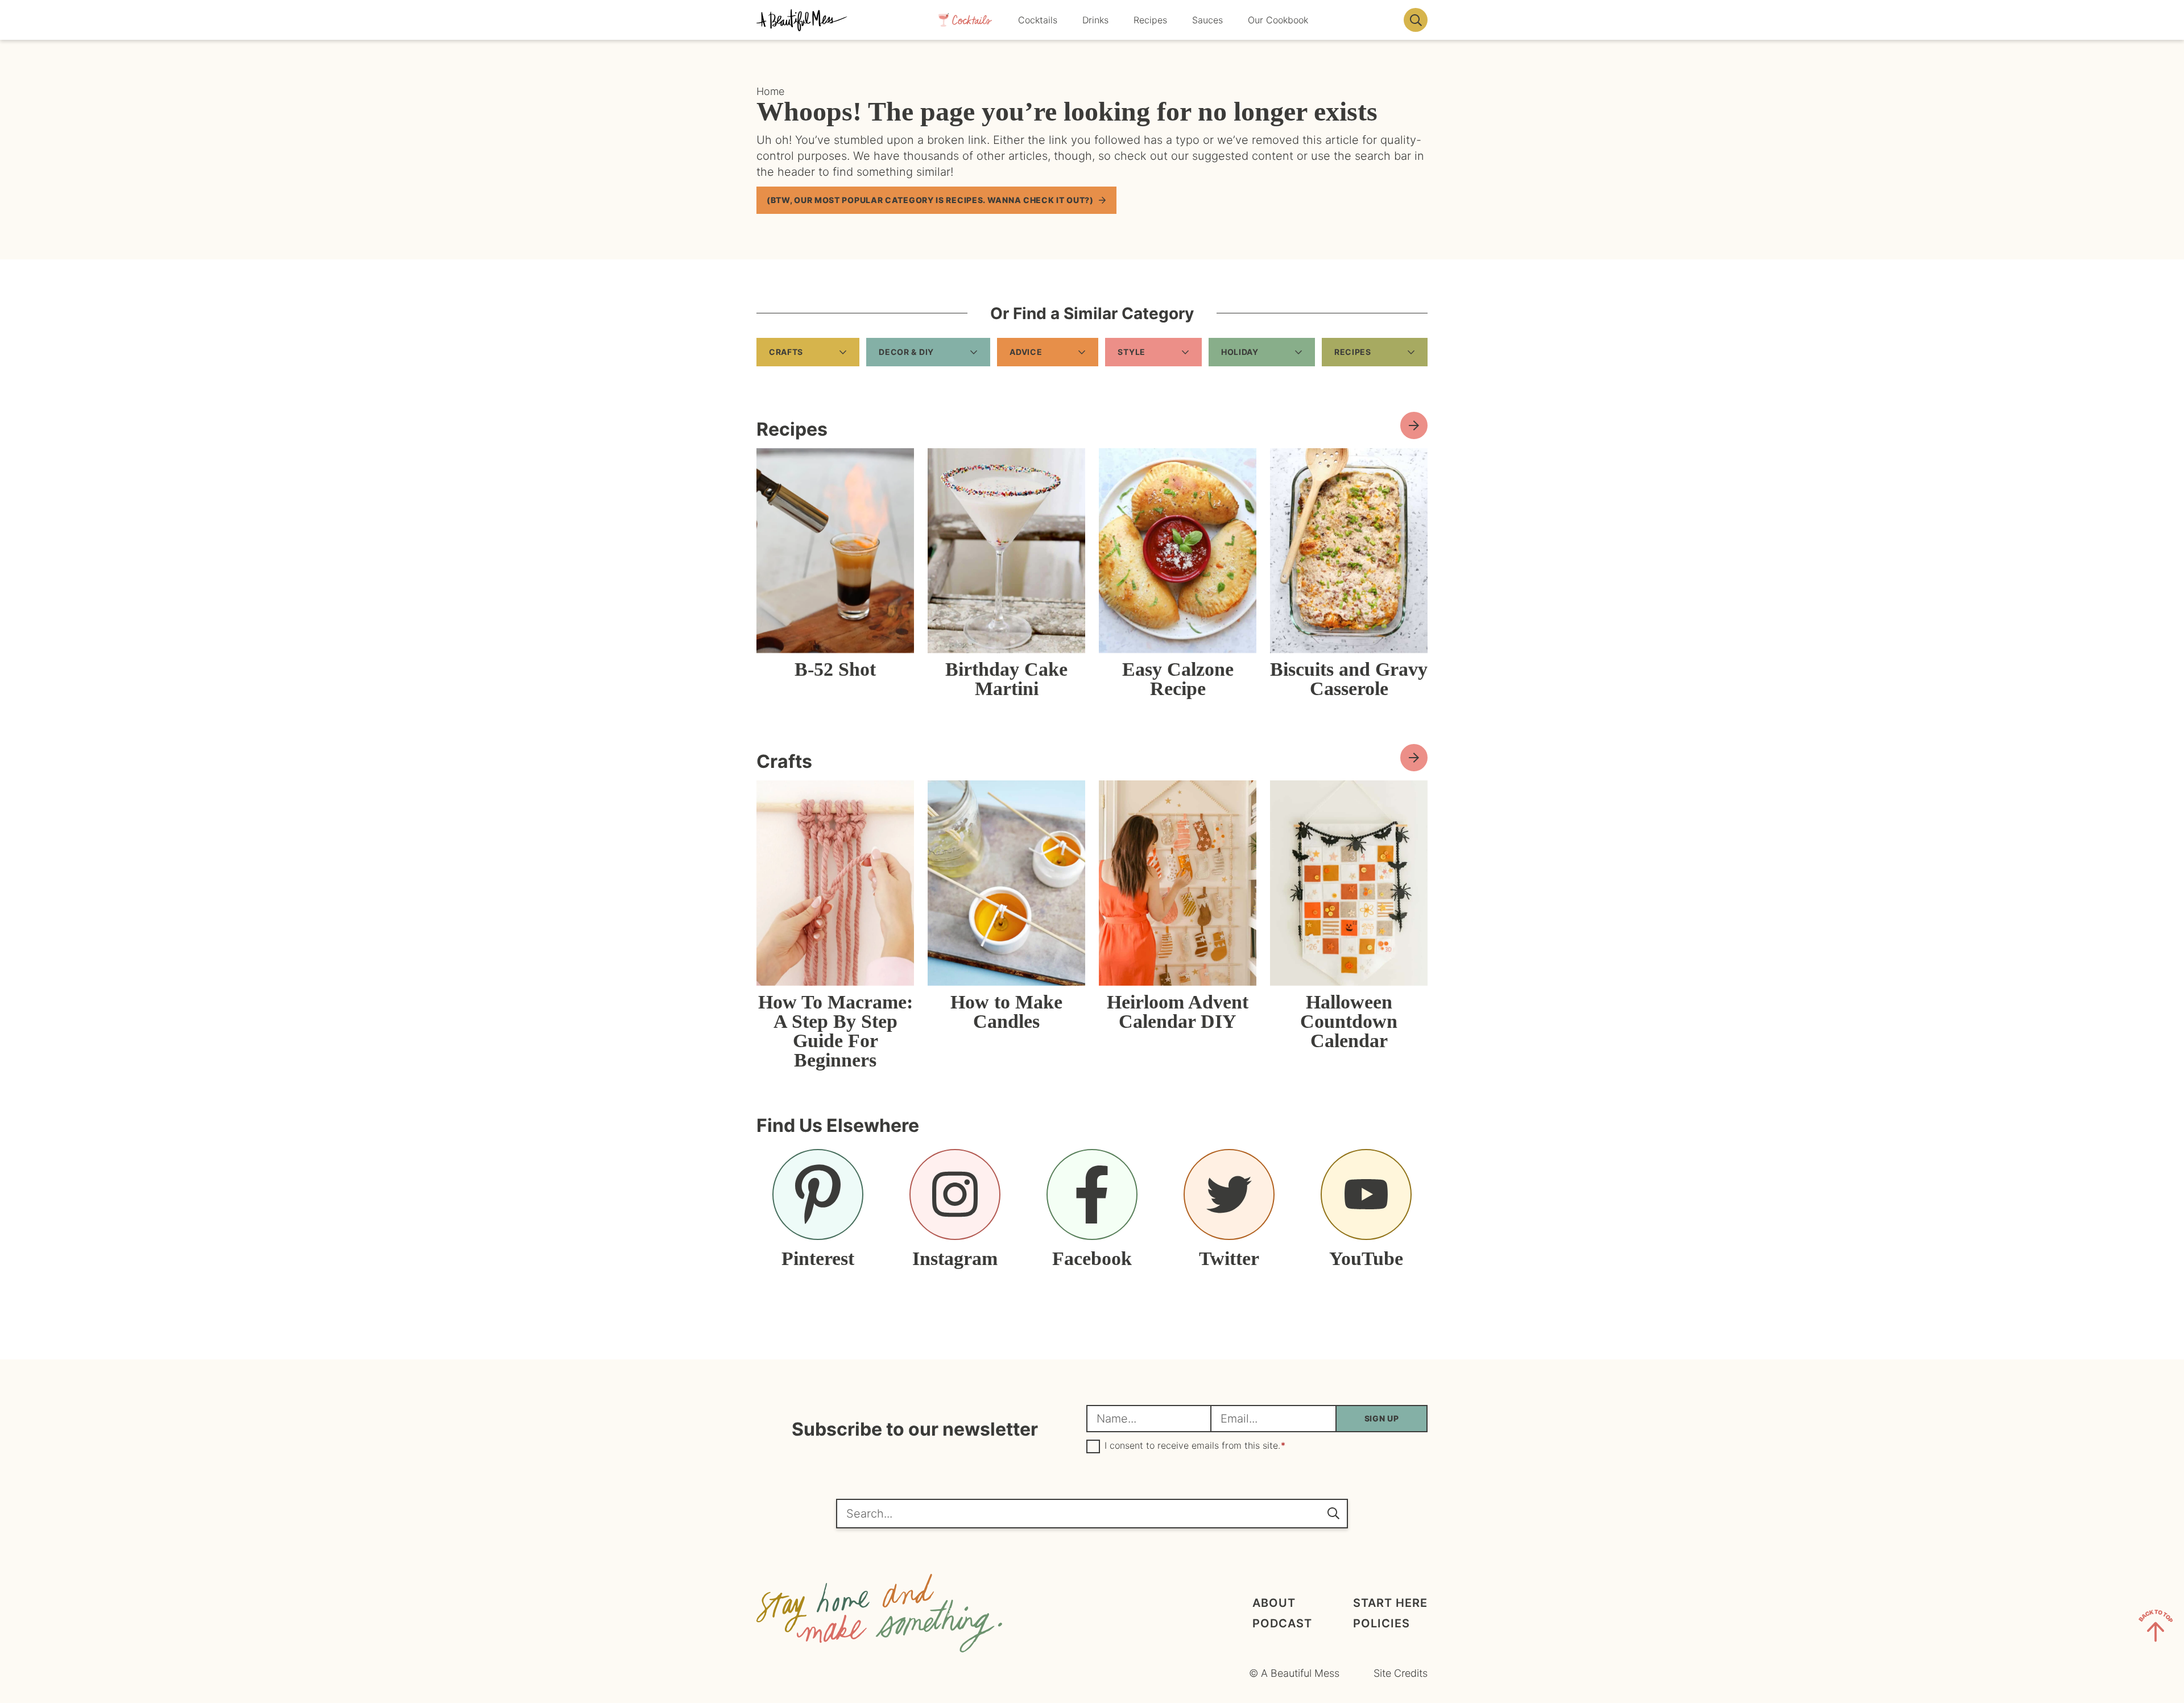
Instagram (955, 1258)
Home (770, 91)
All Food (1414, 425)
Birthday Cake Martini (1006, 679)
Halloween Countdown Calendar (1349, 1021)
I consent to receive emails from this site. (1195, 1446)
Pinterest (818, 1258)
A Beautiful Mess (802, 20)
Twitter (1229, 1258)
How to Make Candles (1006, 1012)
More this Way (1414, 758)
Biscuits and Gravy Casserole (1349, 679)
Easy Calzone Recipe (1178, 679)
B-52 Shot (835, 669)
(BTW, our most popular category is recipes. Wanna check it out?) (930, 200)
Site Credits (1401, 1673)
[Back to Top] (2156, 1628)
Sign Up (1382, 1418)
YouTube (1366, 1258)
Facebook (1092, 1258)
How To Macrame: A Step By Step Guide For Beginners (835, 1031)
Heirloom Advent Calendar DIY (1178, 1012)
